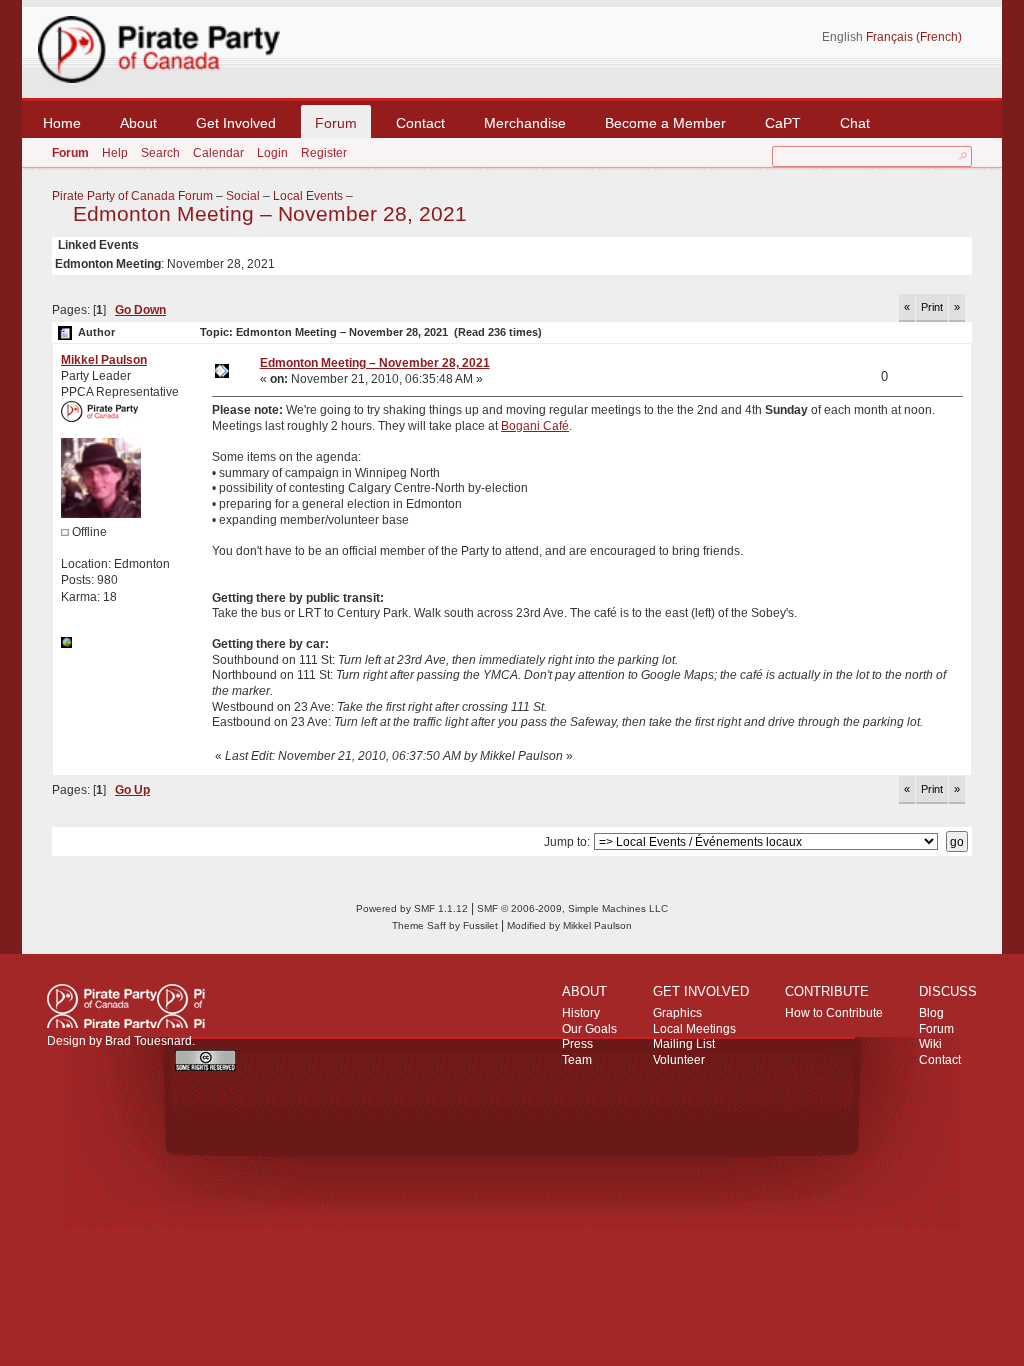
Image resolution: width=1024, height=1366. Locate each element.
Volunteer (679, 1060)
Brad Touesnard (148, 1041)
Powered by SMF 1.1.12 (412, 908)
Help (115, 153)
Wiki (930, 1044)
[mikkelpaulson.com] (66, 644)
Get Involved (236, 123)
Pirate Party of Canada (126, 1006)
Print (932, 307)
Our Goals (589, 1029)
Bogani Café (535, 426)
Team (577, 1060)
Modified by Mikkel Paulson (569, 925)
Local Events (308, 196)
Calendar (218, 153)
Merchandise (525, 123)
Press (577, 1044)
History (581, 1013)
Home (62, 123)
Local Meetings (694, 1029)
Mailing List (684, 1044)
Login (272, 153)
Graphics (677, 1013)
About (138, 123)
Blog (931, 1013)
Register (324, 153)
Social (243, 196)
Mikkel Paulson (104, 360)
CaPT (783, 123)
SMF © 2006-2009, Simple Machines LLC (572, 908)
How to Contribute (834, 1013)
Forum (336, 123)
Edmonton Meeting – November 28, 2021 (270, 214)
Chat (855, 123)
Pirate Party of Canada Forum (132, 196)
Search (160, 153)
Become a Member (665, 123)
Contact (420, 123)
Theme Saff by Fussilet (445, 925)
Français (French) (914, 37)
